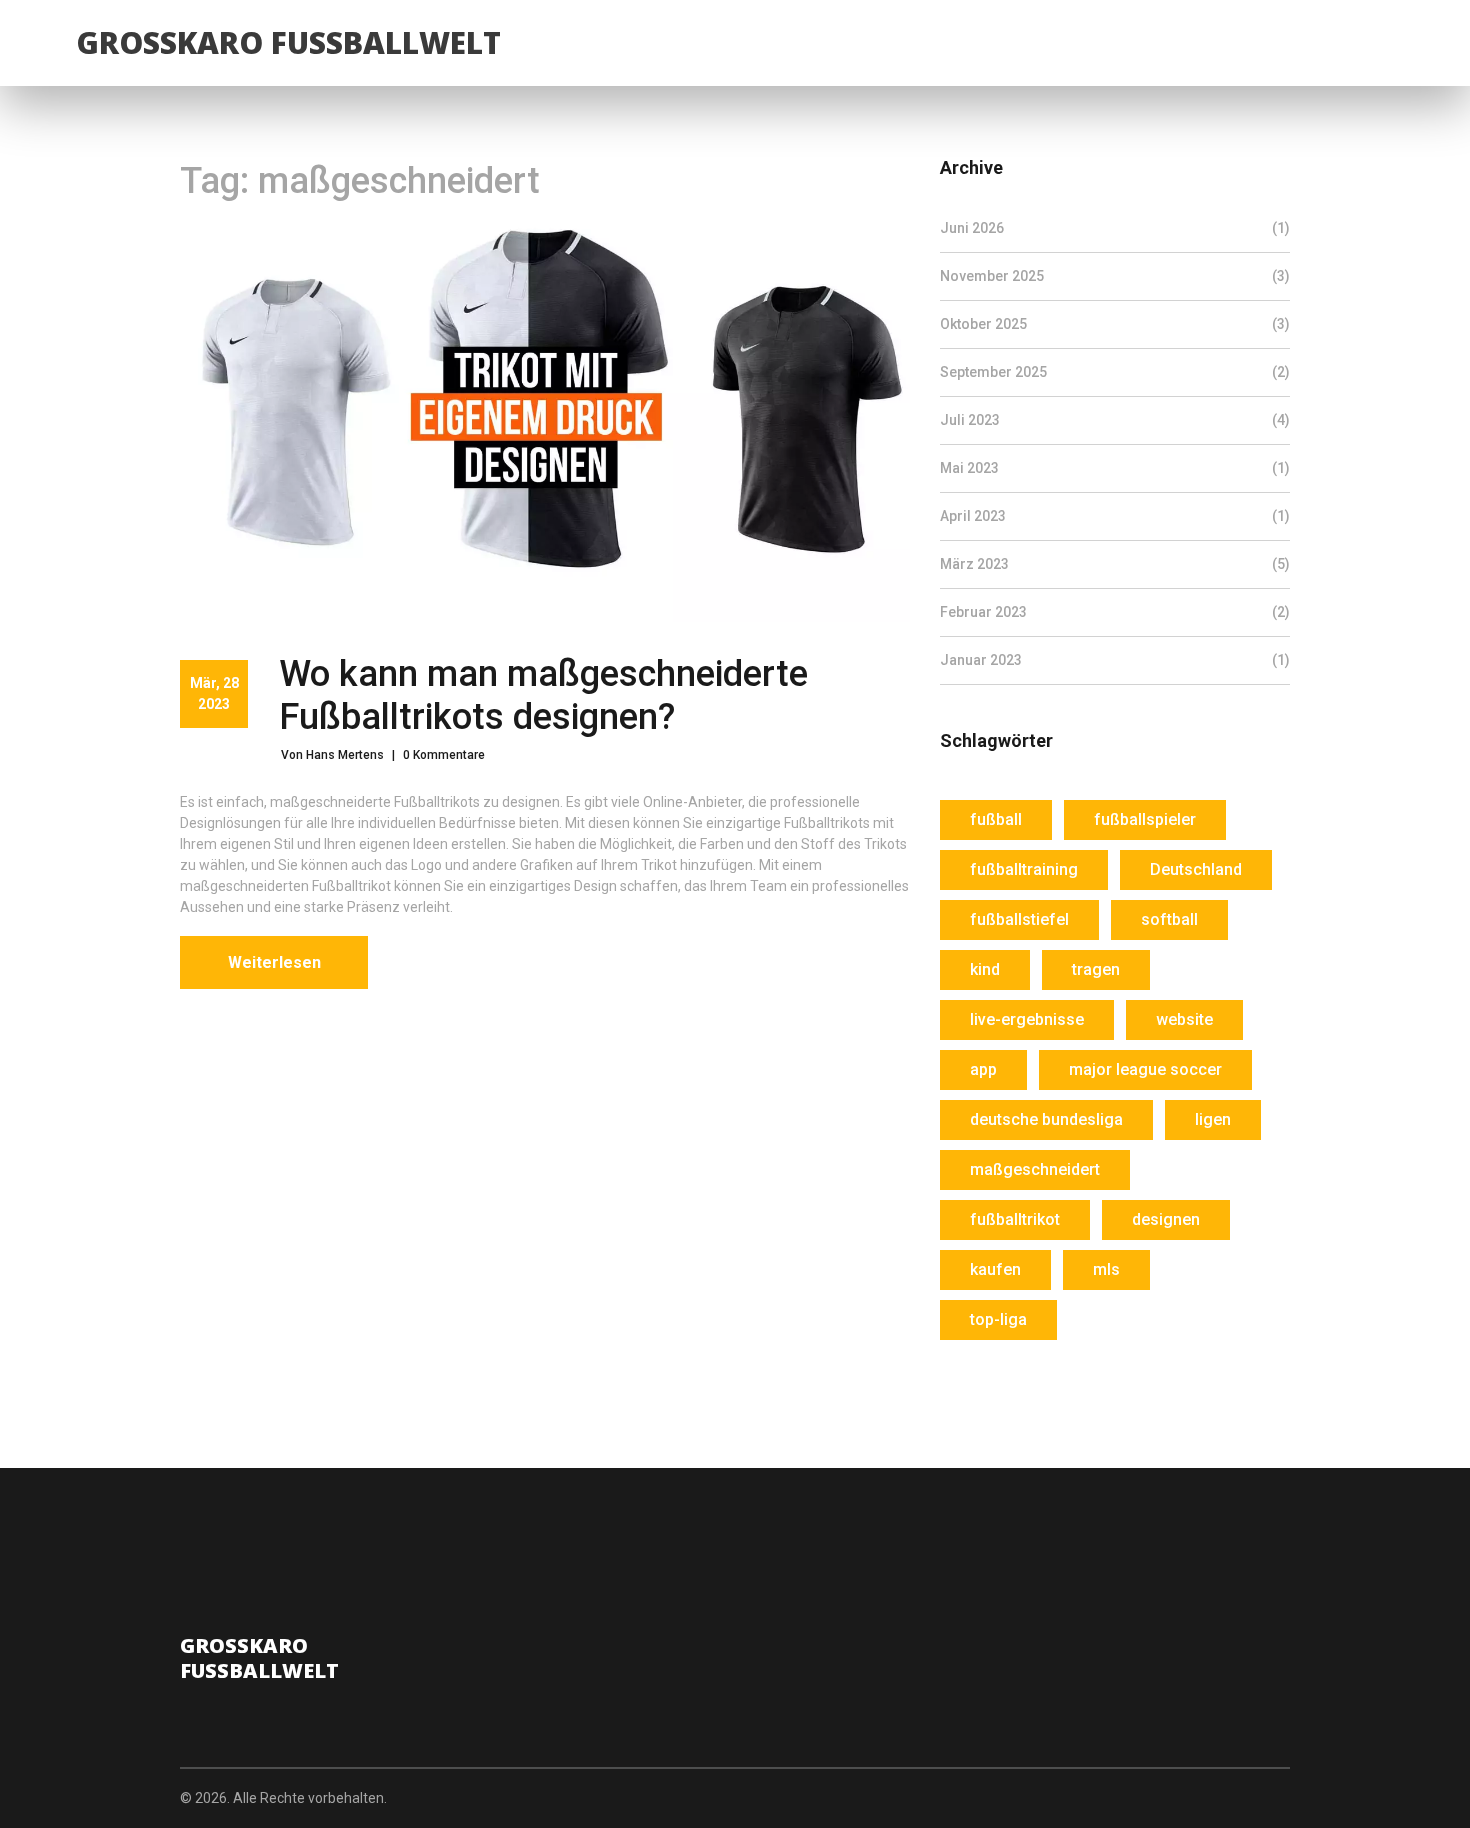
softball (1169, 919)
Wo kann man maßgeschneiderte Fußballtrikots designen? (543, 695)
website (1184, 1019)
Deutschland (1196, 869)
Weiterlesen (274, 962)
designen (1166, 1219)
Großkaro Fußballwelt (288, 42)
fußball (996, 819)
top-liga (998, 1319)
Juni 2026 (1115, 228)
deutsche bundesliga (1046, 1119)
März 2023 (1115, 564)
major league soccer (1145, 1069)
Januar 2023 (1115, 660)
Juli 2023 (1115, 420)
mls (1106, 1269)
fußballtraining (1024, 869)
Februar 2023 (1115, 612)
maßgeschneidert (1035, 1169)
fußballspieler (1145, 819)
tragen (1096, 969)
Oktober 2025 (1115, 324)
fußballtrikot (1015, 1219)
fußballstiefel (1019, 919)
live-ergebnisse (1027, 1019)
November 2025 (1115, 276)
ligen (1213, 1119)
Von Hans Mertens (332, 755)
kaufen (995, 1269)
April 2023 (1115, 516)
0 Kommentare (444, 755)
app (983, 1069)
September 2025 (1115, 372)
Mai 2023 (1115, 468)
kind (985, 969)
